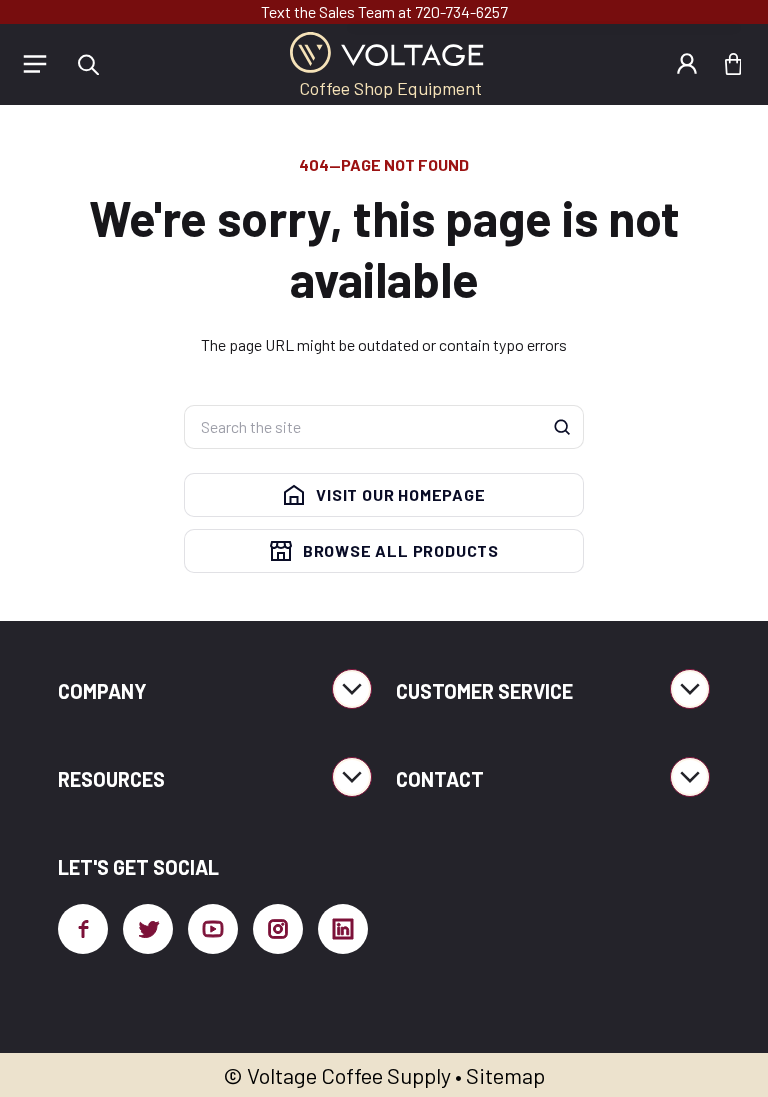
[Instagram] (278, 929)
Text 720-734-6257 (384, 11)
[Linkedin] (343, 929)
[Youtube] (213, 929)
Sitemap (505, 1075)
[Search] (562, 427)
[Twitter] (148, 929)
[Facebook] (83, 929)
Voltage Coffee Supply (349, 1075)
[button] (88, 64)
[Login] (687, 64)
